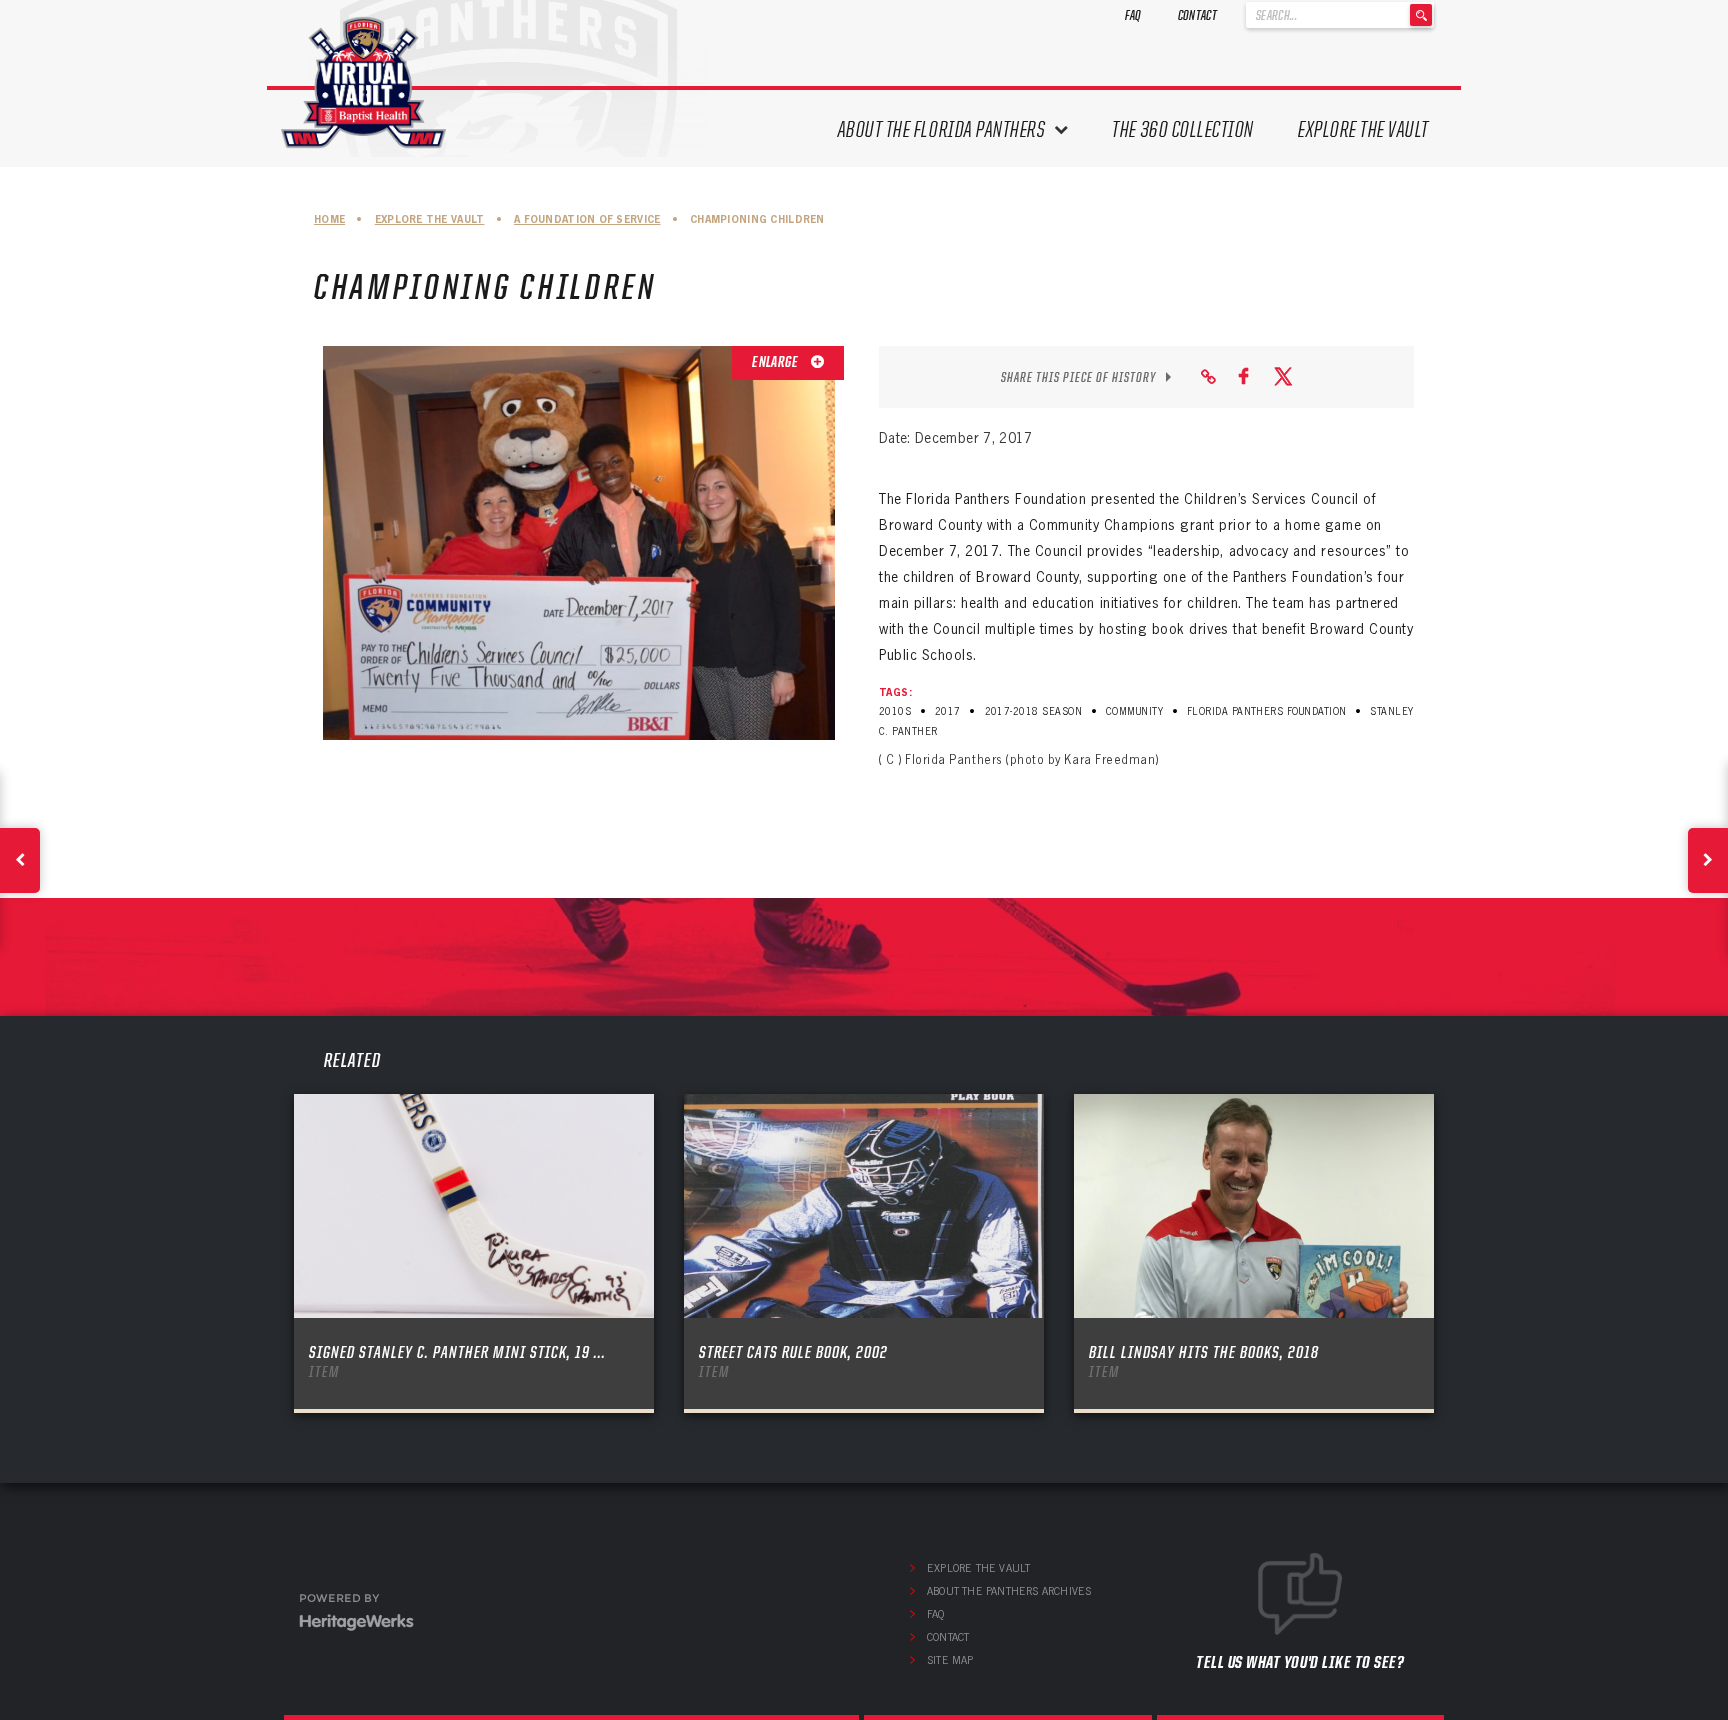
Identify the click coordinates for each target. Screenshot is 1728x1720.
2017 (948, 711)
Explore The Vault (1363, 129)
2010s (895, 711)
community (1134, 711)
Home (329, 219)
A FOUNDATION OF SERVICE (587, 219)
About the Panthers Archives (1009, 1591)
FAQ (1133, 15)
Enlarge (776, 362)
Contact (1197, 15)
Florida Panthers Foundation (1267, 711)
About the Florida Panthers (942, 129)
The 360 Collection (1183, 129)
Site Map (950, 1660)
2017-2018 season (1034, 711)
